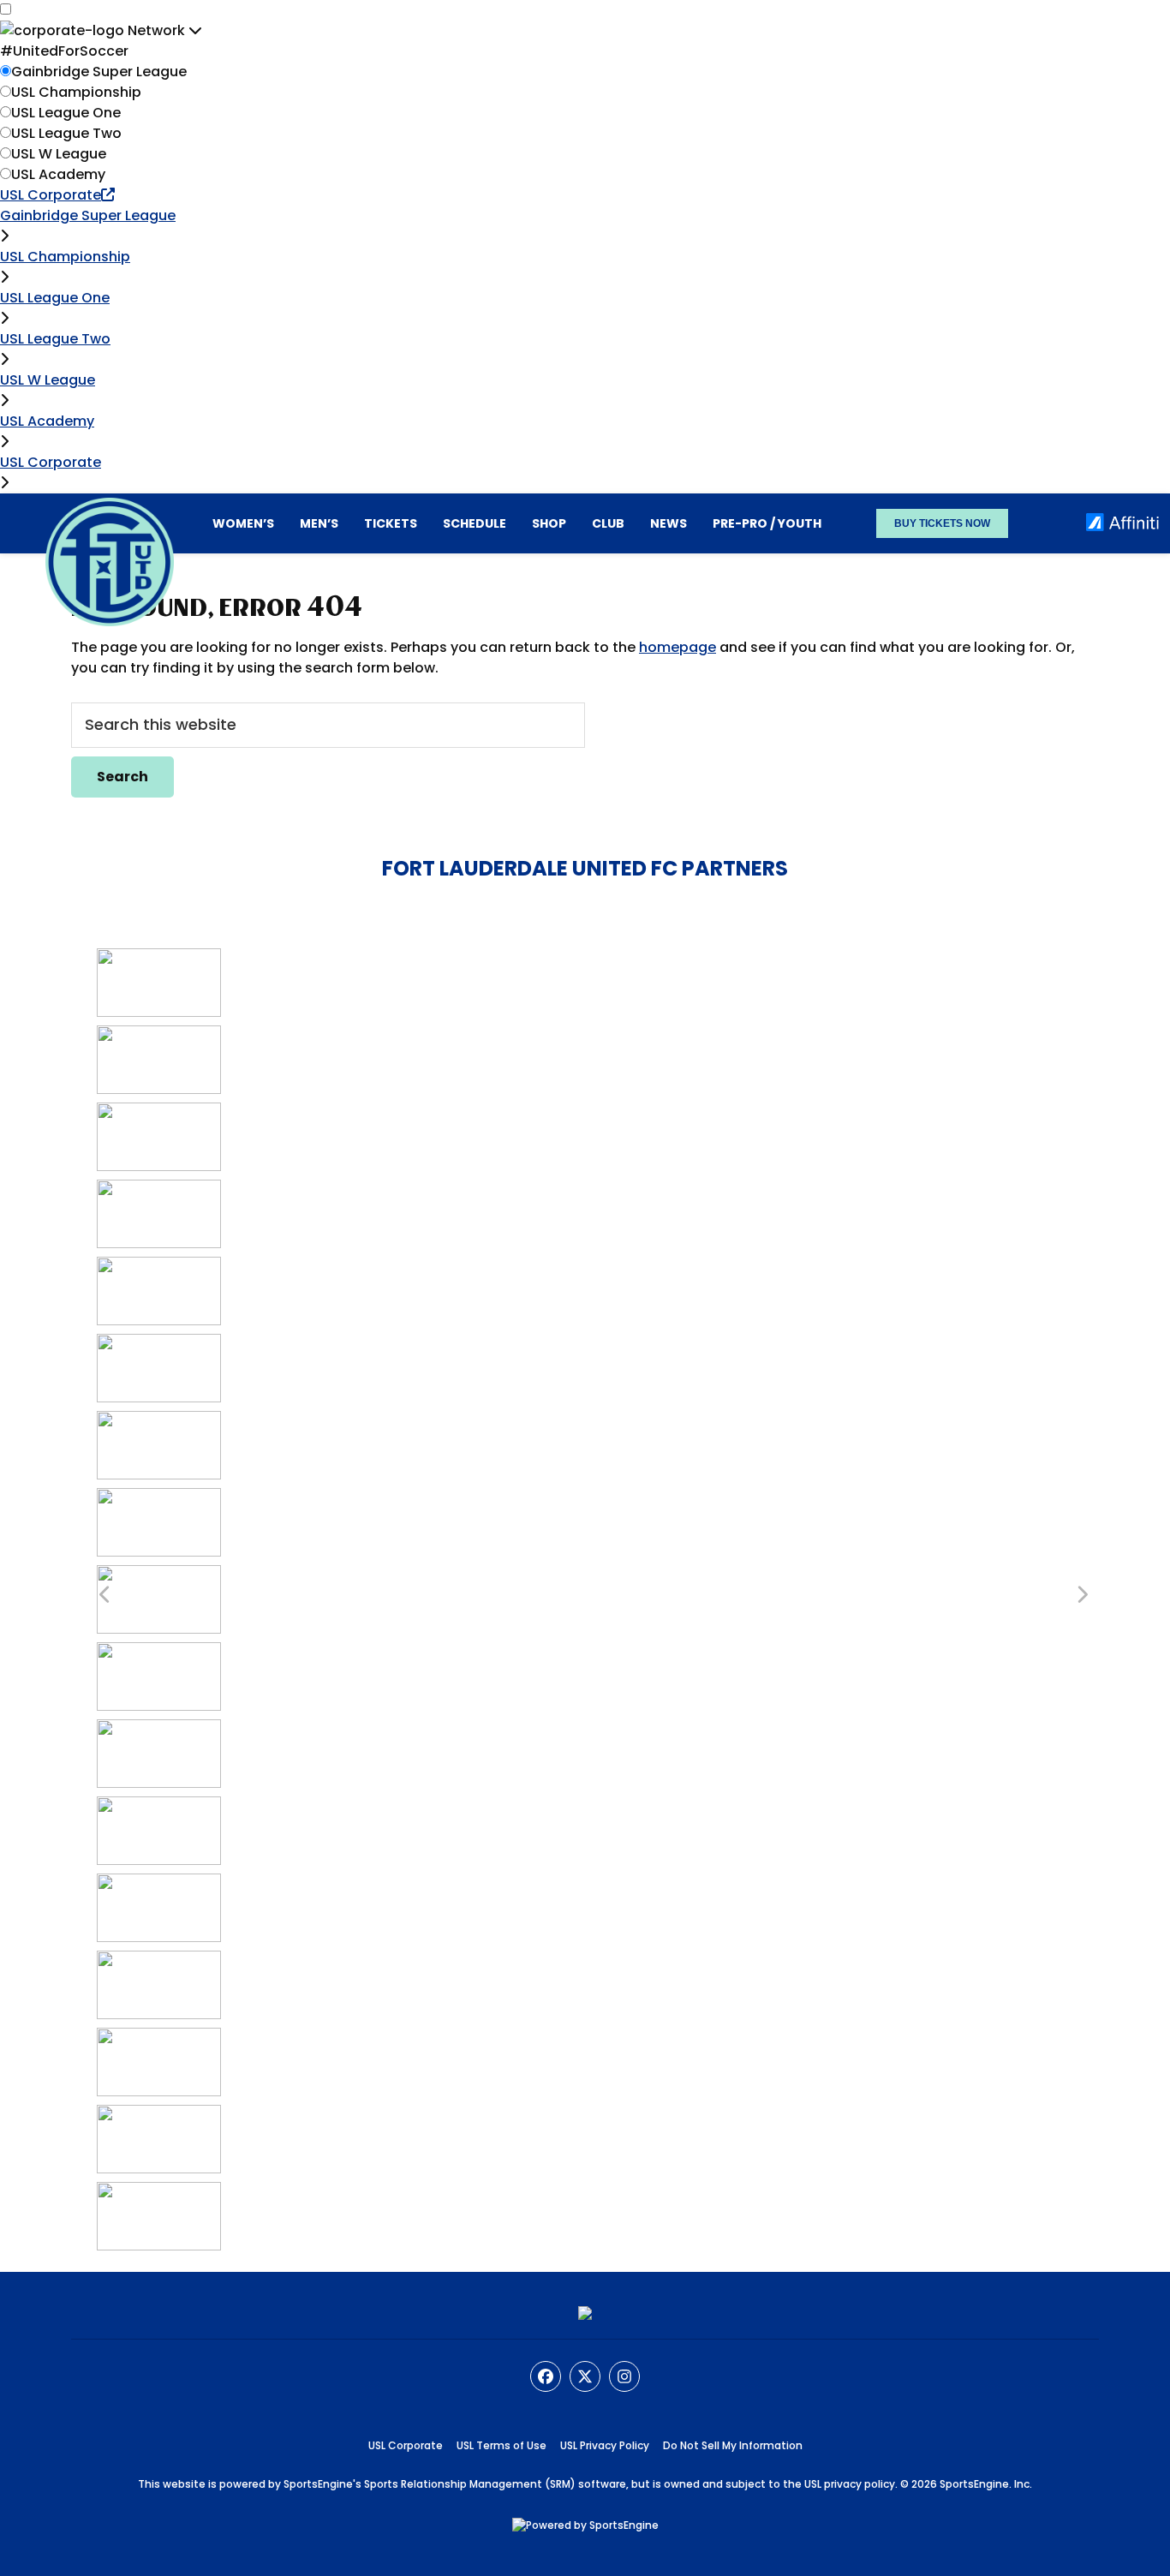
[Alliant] (159, 1112)
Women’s (243, 523)
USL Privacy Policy (605, 2445)
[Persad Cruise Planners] (159, 1883)
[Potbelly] (159, 2038)
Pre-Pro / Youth (767, 523)
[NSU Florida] (159, 1652)
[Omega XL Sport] (159, 1729)
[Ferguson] (159, 1421)
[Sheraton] (159, 2192)
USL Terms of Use (501, 2445)
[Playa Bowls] (159, 1960)
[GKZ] (159, 1498)
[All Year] (159, 1035)
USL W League (59, 154)
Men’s (319, 523)
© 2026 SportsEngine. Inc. (966, 2484)
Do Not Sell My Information (733, 2445)
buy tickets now (942, 523)
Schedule (475, 523)
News (669, 523)
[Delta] (159, 1267)
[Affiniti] (159, 958)
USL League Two (66, 133)
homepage (678, 647)
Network (158, 30)
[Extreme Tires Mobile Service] (159, 1344)
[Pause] (159, 1806)
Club (608, 523)
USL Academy (58, 174)
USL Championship (76, 92)
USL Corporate (51, 195)
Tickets (391, 523)
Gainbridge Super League (99, 72)
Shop (549, 523)
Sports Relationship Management (453, 2484)
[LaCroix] (159, 1575)
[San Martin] (159, 2115)
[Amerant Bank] (159, 1189)
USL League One (66, 113)
